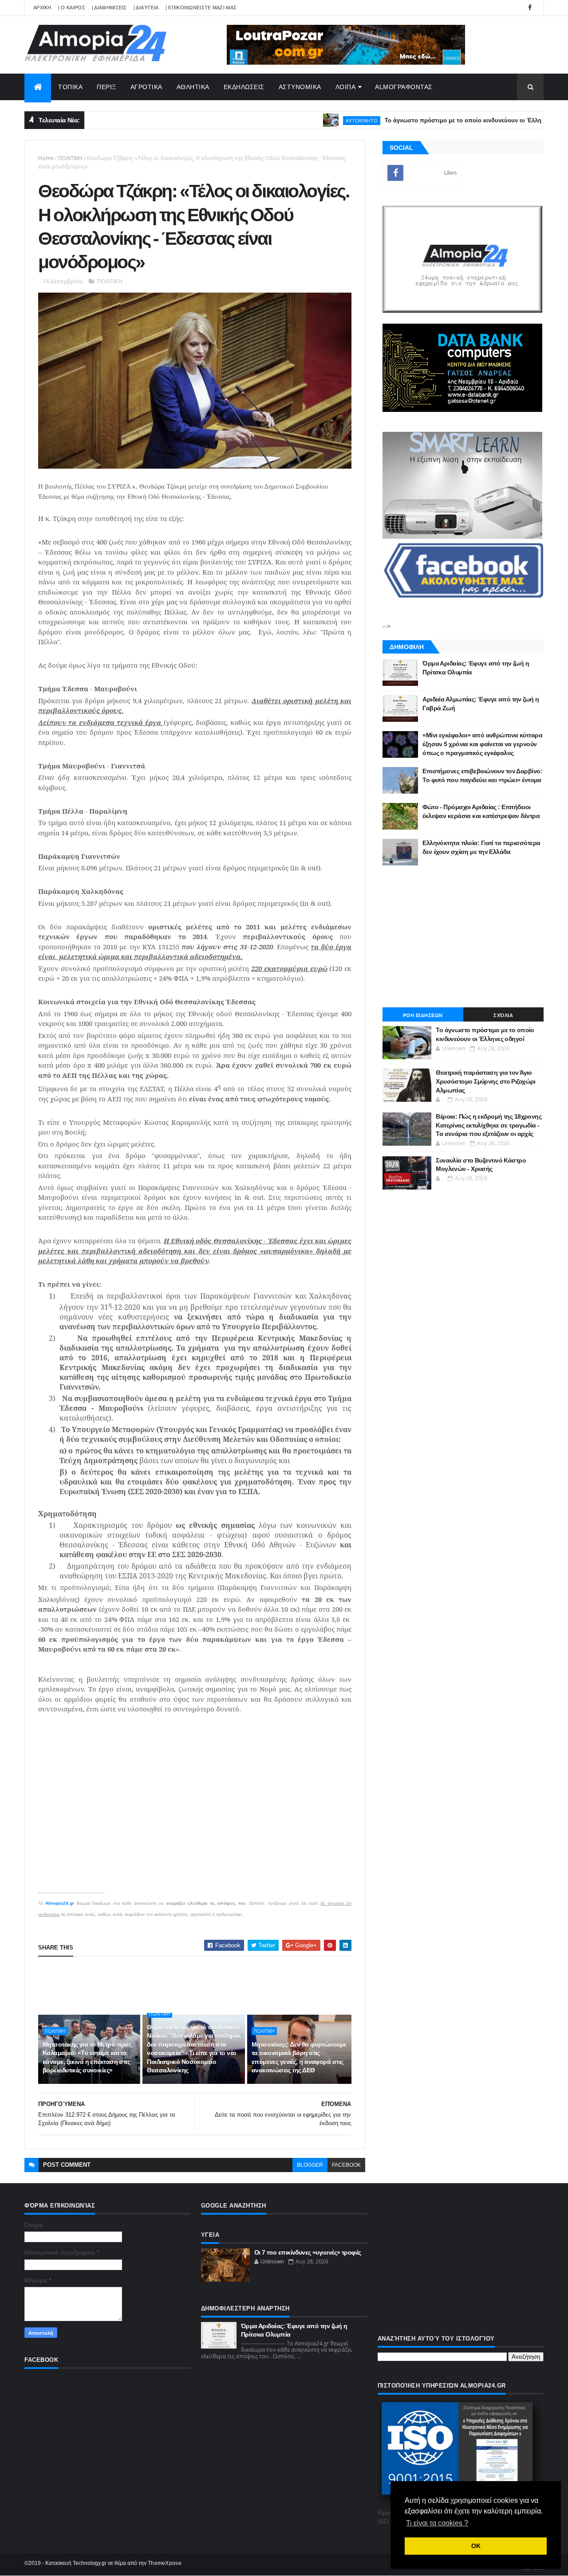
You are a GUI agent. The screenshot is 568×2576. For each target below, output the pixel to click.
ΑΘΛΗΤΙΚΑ (193, 87)
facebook (346, 2165)
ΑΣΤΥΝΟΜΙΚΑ (300, 87)
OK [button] (476, 2546)
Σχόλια (503, 1015)
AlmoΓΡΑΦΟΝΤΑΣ (404, 87)
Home (46, 158)
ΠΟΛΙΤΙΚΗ (70, 158)
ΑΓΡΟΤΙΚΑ (146, 87)
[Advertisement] (200, 1985)
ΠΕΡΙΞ (106, 87)
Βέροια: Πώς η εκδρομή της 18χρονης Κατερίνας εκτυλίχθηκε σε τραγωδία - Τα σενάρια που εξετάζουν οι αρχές (489, 1125)
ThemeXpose (165, 2563)
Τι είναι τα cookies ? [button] (437, 2523)
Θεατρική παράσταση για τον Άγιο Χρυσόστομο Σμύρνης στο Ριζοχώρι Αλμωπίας (486, 1081)
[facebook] (530, 8)
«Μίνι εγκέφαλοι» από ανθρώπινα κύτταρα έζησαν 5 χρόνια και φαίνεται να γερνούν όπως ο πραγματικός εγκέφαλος (482, 744)
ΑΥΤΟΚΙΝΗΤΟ (313, 120)
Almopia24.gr (60, 1903)
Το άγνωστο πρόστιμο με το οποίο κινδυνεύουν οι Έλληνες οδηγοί (430, 120)
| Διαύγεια (146, 8)
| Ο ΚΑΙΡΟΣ (72, 8)
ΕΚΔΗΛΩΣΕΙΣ (244, 87)
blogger (310, 2165)
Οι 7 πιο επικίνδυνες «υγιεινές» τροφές (308, 2252)
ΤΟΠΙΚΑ (70, 87)
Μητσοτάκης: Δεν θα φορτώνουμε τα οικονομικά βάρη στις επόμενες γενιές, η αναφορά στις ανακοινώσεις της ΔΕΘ (299, 2057)
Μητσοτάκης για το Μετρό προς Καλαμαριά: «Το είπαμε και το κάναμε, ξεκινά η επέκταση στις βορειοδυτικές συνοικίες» (87, 2057)
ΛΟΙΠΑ (346, 87)
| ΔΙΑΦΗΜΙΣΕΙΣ (109, 8)
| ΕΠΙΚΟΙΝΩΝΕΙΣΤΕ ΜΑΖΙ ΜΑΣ (201, 8)
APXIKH (42, 8)
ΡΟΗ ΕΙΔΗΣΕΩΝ (423, 1015)
